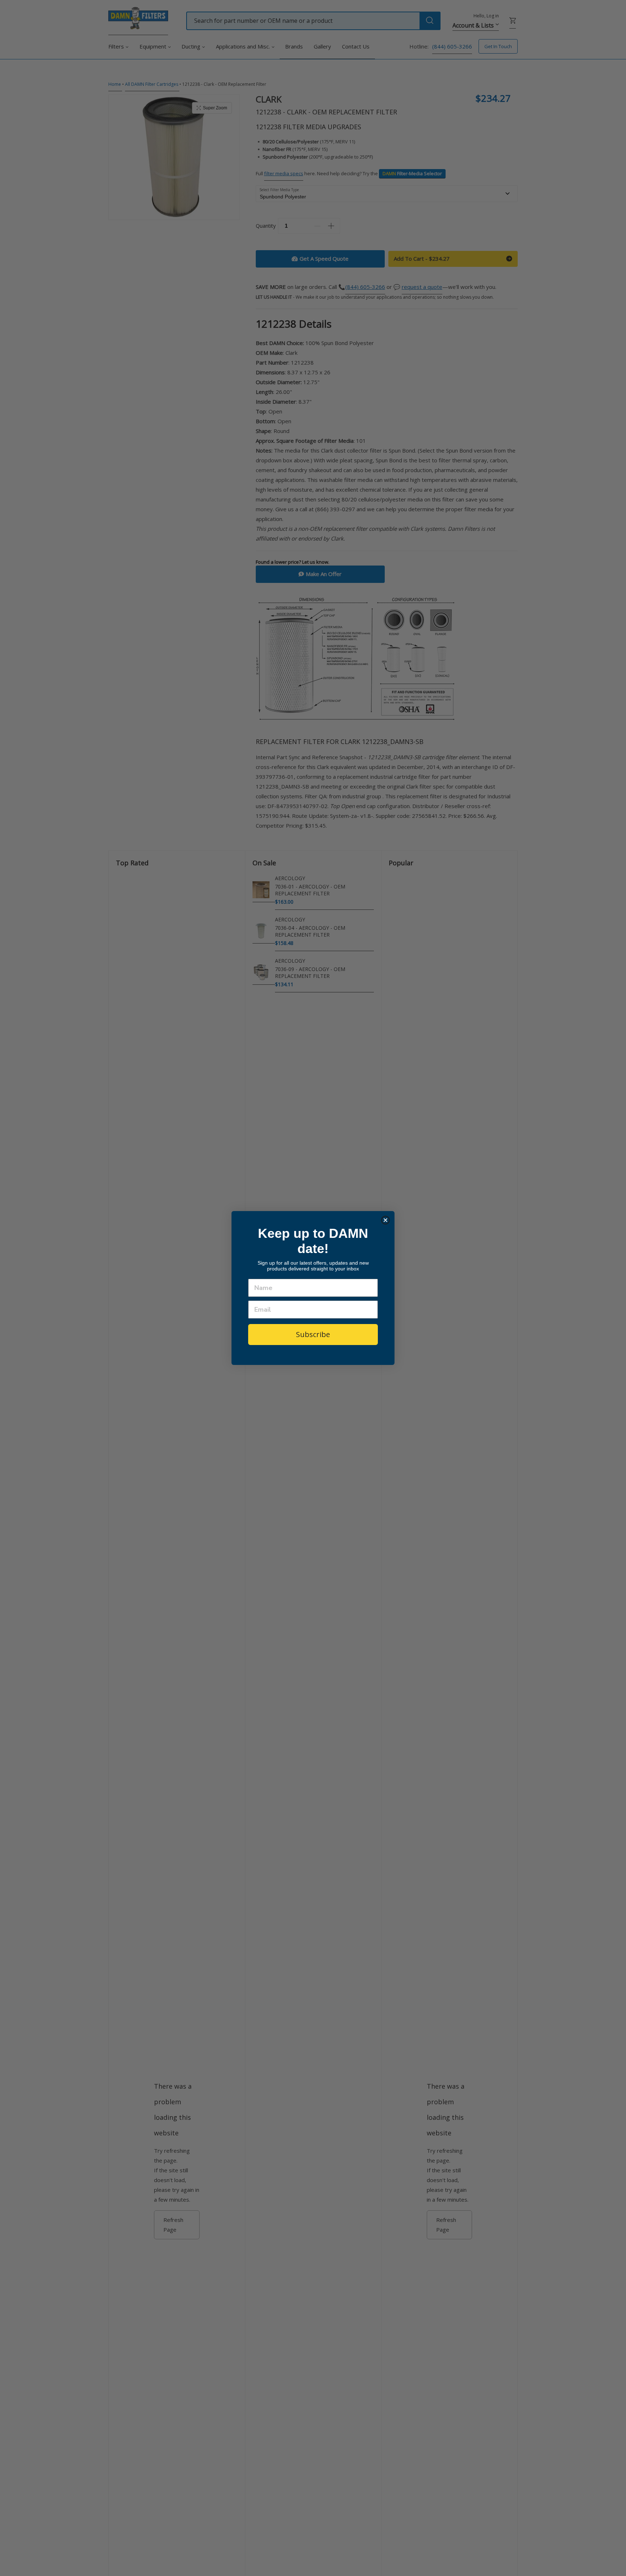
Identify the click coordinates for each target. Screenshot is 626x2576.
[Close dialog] (385, 1220)
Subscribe (313, 1334)
